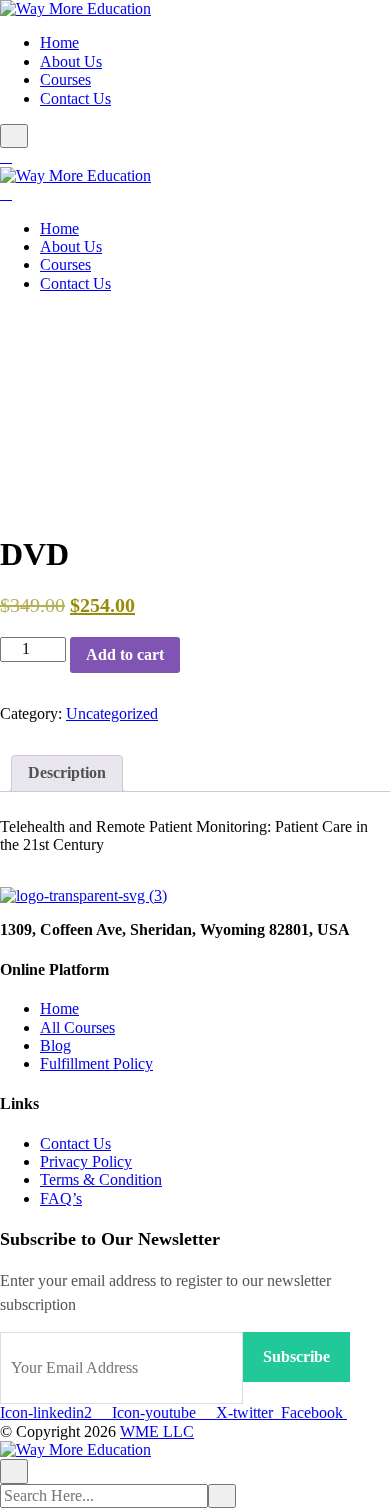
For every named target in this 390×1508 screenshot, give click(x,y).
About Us (71, 61)
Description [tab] (67, 772)
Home (59, 42)
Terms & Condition (101, 1179)
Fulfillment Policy (96, 1063)
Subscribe (296, 1356)
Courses (65, 79)
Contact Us (75, 98)
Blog (55, 1045)
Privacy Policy (86, 1161)
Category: (31, 713)
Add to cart (125, 654)
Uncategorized (112, 713)
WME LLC (157, 1431)
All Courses (77, 1027)
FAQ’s (61, 1198)
